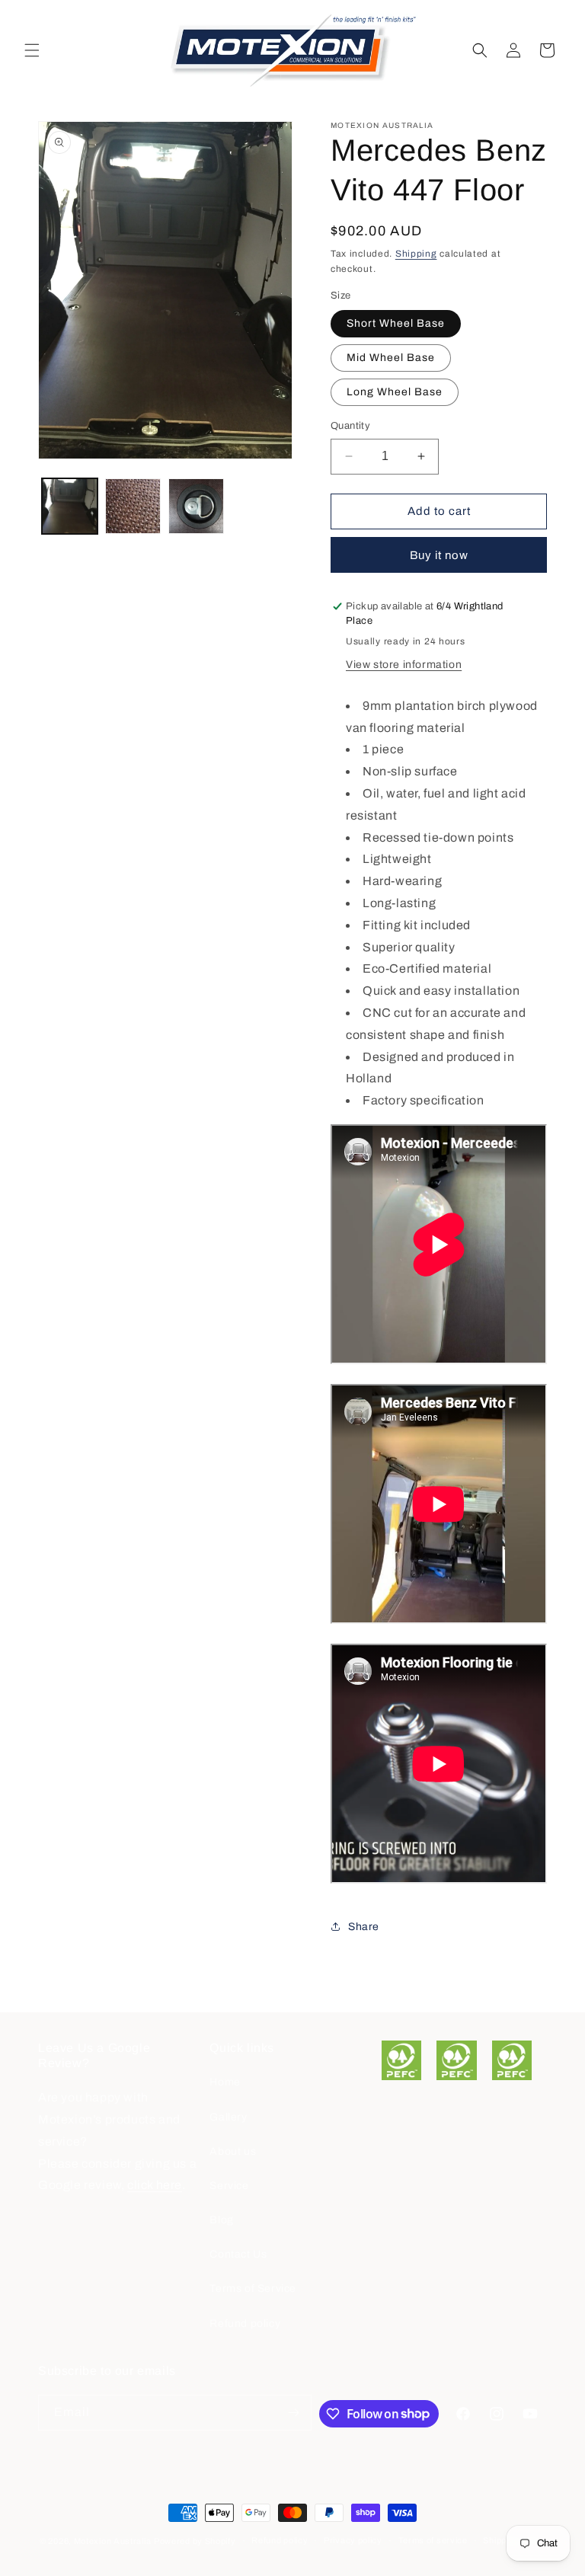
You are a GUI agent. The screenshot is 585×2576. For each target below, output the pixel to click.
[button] (32, 50)
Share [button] (364, 1927)
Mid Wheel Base (391, 358)
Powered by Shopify (195, 2541)
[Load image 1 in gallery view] (70, 506)
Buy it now (439, 555)
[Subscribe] (294, 2413)
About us (233, 2151)
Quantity (350, 426)
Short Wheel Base (396, 323)
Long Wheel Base (395, 392)
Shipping (416, 254)
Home (225, 2082)
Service (229, 2186)
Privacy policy (353, 2540)
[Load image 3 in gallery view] (196, 506)
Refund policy (245, 2324)
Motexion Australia (113, 2541)
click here (155, 2185)
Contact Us (238, 2254)
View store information (404, 665)
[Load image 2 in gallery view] (133, 506)
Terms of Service (253, 2288)
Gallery (228, 2117)
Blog (221, 2220)
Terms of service (433, 2540)
